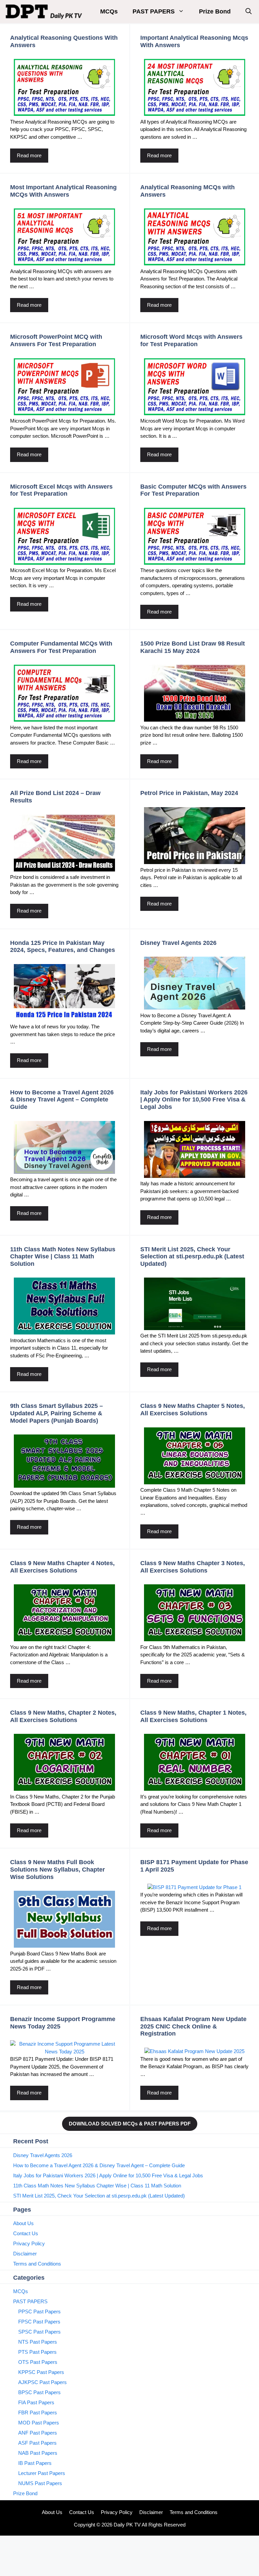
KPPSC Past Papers (41, 2372)
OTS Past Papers (38, 2362)
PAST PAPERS (154, 11)
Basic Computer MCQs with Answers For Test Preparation (193, 490)
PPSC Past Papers (39, 2311)
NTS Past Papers (38, 2342)
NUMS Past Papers (40, 2483)
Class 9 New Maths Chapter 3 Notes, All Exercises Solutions (193, 1567)
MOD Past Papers (39, 2423)
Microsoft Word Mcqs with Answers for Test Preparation (191, 340)
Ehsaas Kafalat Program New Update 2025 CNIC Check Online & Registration (193, 2026)
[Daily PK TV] (45, 12)
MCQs (109, 11)
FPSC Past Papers (39, 2322)
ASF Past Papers (37, 2443)
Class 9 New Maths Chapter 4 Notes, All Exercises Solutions (62, 1567)
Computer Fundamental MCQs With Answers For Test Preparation (61, 647)
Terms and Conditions (37, 2264)
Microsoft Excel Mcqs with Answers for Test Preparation (61, 490)
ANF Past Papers (38, 2433)
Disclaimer (25, 2254)
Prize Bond (215, 11)
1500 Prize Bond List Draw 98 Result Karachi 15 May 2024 (193, 647)
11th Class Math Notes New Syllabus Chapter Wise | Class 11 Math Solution (63, 1257)
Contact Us (26, 2233)
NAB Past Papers (38, 2453)
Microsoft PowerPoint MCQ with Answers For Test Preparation (56, 340)
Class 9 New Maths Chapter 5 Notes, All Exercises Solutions (193, 1410)
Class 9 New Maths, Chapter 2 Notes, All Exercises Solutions (63, 1716)
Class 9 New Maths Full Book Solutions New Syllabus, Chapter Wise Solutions (57, 1869)
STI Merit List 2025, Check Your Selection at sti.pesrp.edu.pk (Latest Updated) (192, 1257)
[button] (249, 12)
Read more (29, 155)
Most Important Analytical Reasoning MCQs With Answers (63, 191)
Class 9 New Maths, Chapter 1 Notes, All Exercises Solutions (193, 1716)
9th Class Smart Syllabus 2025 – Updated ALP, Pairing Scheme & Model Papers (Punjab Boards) (56, 1413)
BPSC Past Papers (39, 2392)
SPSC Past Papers (39, 2332)
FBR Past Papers (38, 2413)
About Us (23, 2223)
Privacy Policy (29, 2243)
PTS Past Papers (37, 2352)
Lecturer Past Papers (42, 2473)
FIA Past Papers (36, 2402)
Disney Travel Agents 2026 (178, 943)
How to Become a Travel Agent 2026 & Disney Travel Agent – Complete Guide (62, 1100)
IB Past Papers (35, 2463)
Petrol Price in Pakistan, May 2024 (189, 793)
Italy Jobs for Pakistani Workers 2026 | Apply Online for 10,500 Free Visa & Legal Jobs (194, 1100)
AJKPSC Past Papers (42, 2382)
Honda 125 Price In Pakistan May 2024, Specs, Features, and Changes (63, 947)
